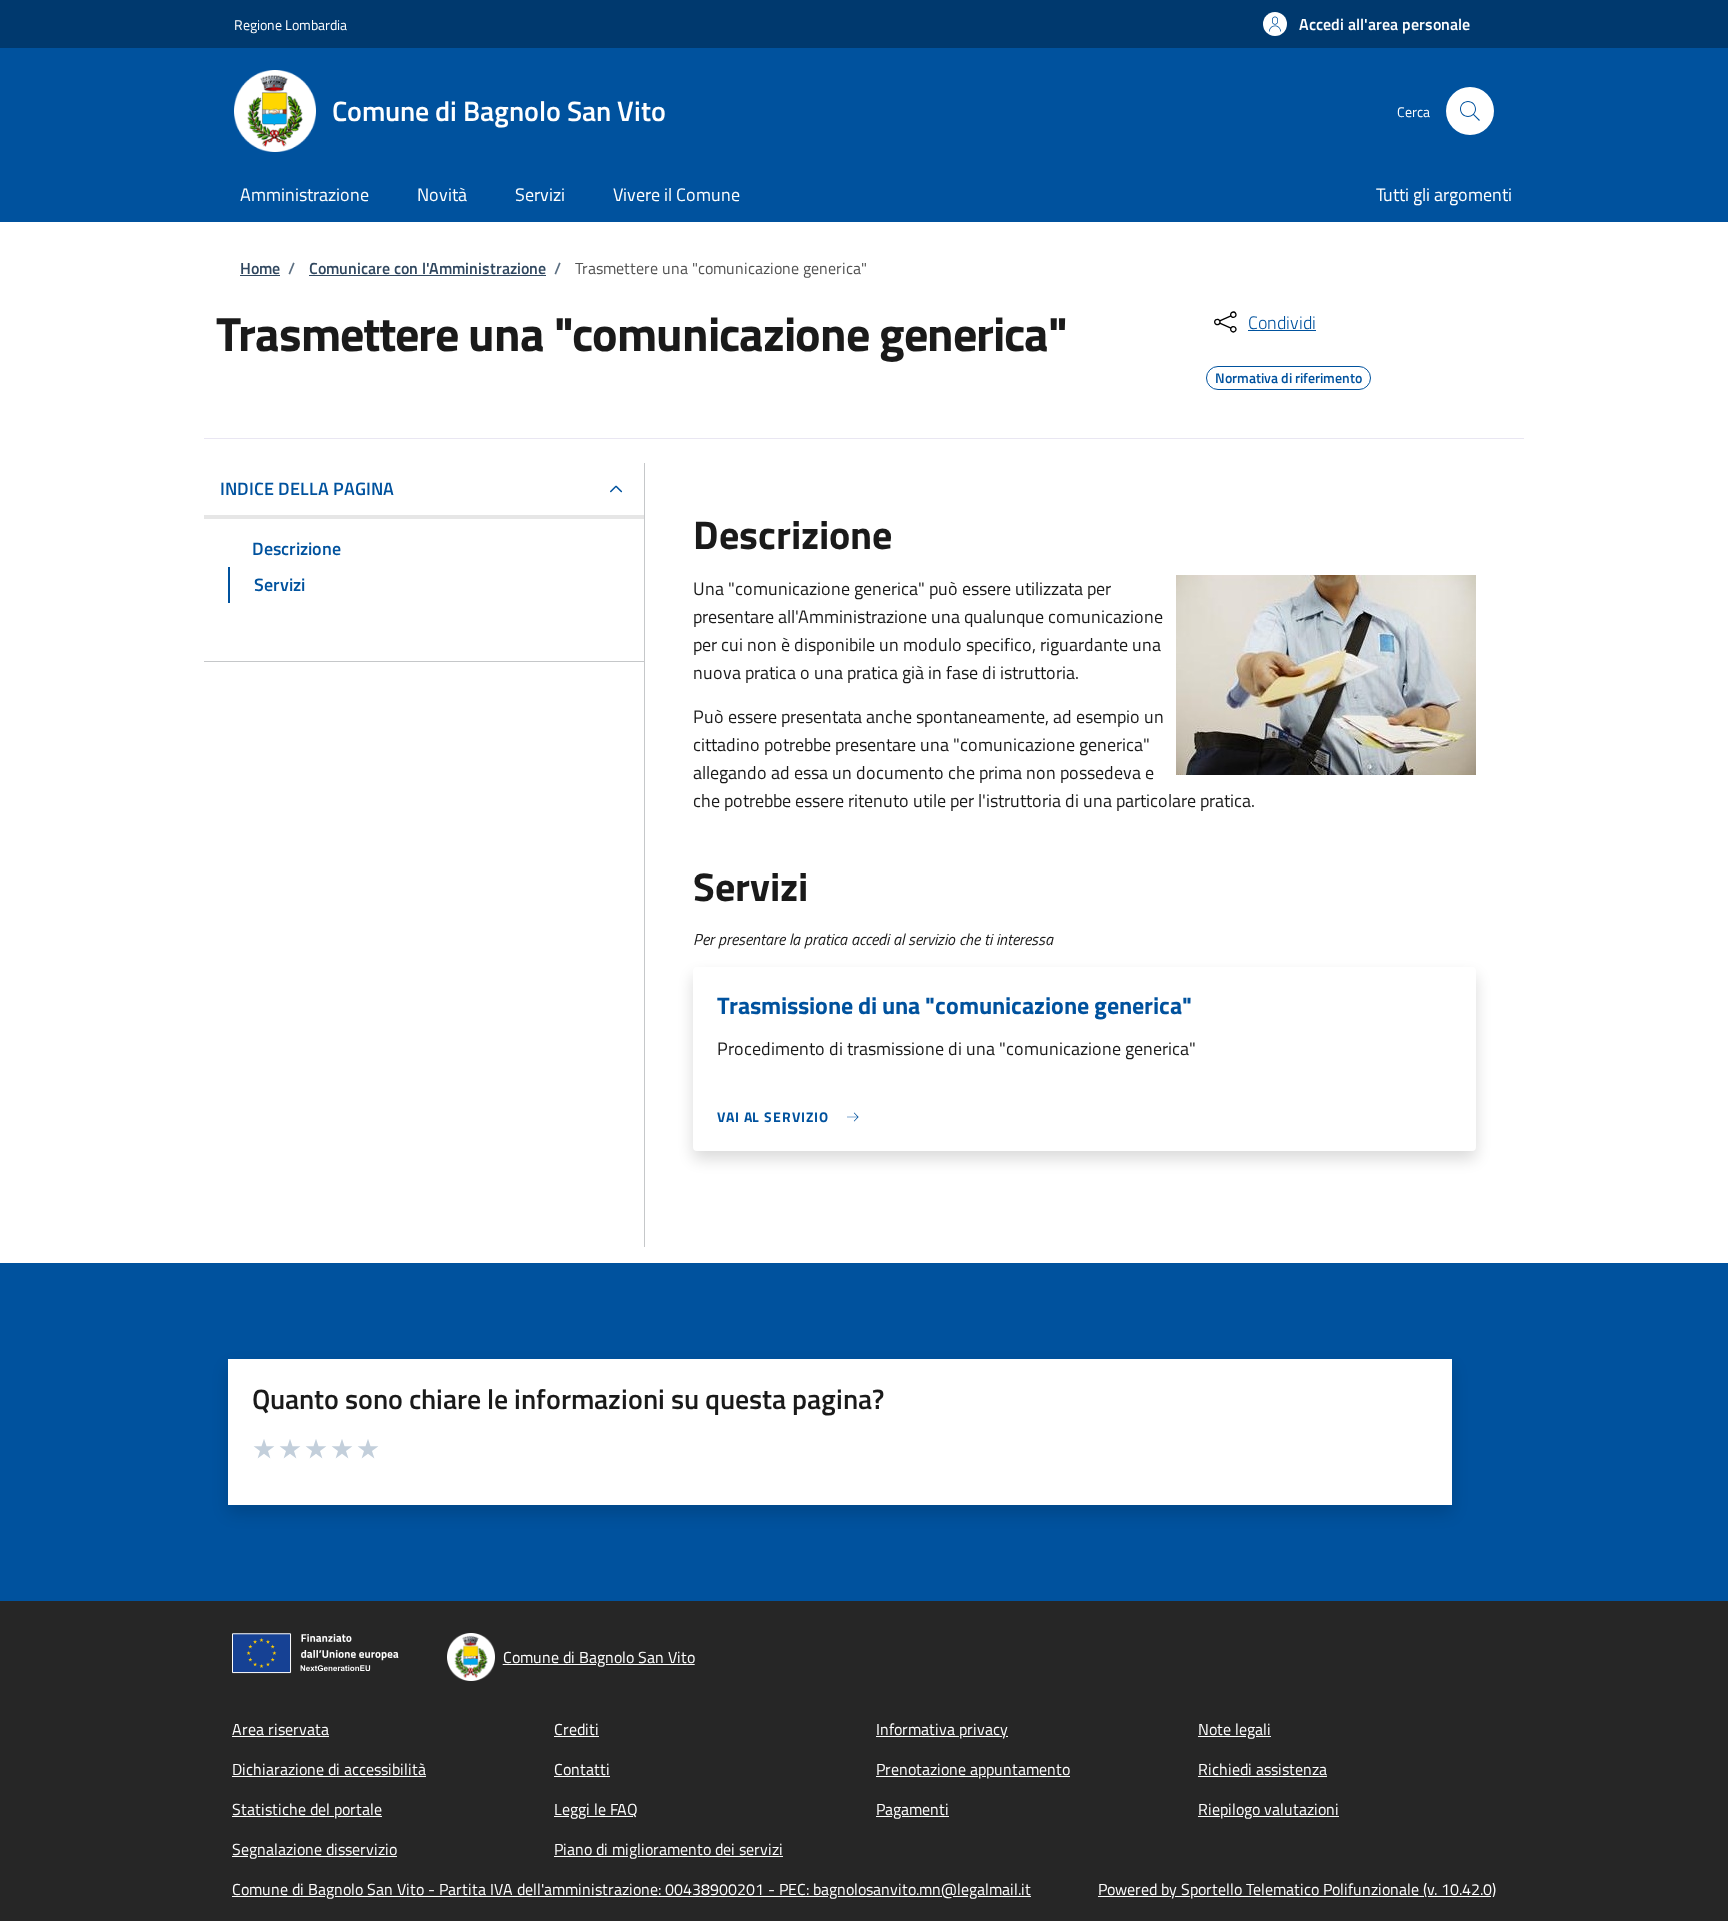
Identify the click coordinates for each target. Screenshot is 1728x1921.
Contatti (582, 1769)
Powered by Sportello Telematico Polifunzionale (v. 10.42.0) (1297, 1889)
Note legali (1234, 1729)
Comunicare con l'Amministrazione (427, 268)
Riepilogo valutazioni (1268, 1809)
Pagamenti (912, 1809)
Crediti (576, 1729)
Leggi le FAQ (596, 1809)
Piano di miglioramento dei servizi (668, 1849)
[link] (793, 1116)
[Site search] (1470, 111)
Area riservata (280, 1729)
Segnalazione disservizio (314, 1849)
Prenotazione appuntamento (973, 1769)
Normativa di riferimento (1288, 375)
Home (260, 268)
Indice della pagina (307, 488)
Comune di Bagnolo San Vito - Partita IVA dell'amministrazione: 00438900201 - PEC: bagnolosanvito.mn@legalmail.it (631, 1889)
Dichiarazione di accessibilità (329, 1769)
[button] (1366, 24)
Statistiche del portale (307, 1809)
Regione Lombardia (290, 24)
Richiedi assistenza (1262, 1769)
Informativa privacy (942, 1729)
